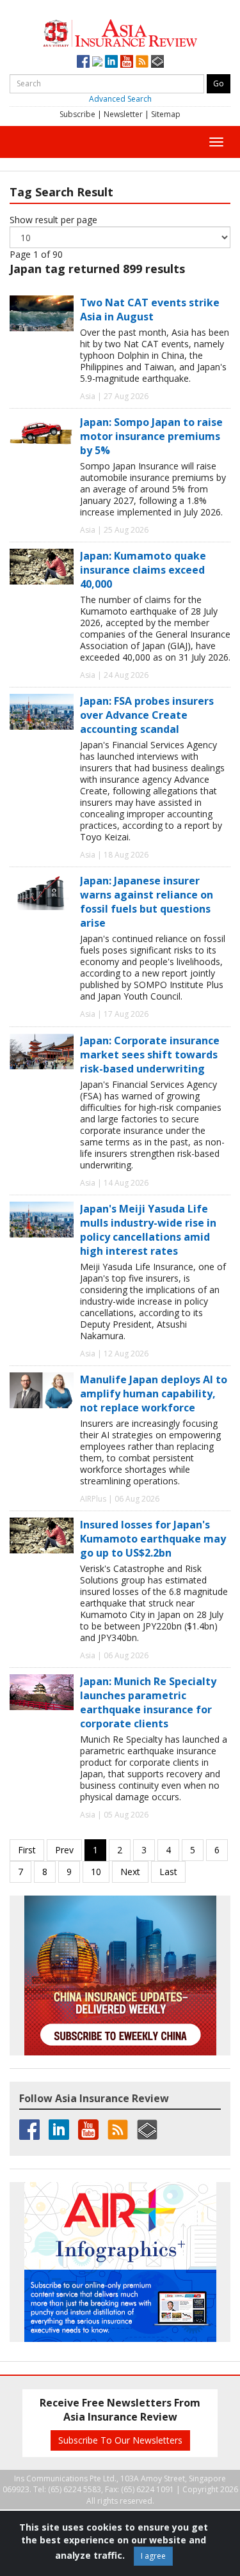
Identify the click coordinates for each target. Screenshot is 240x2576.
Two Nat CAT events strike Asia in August (150, 310)
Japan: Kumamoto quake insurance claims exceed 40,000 (143, 570)
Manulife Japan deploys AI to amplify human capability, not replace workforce (154, 1394)
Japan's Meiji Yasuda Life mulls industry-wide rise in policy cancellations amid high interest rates (148, 1230)
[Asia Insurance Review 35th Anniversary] (120, 32)
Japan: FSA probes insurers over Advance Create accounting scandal (147, 715)
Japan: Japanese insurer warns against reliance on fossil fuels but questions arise (147, 902)
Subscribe (77, 114)
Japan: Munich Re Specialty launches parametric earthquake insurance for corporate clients (148, 1702)
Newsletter (123, 114)
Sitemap (166, 114)
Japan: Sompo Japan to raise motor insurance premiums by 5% (151, 436)
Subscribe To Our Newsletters (120, 2440)
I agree (153, 2556)
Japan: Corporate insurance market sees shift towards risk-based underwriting (150, 1055)
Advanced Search (120, 99)
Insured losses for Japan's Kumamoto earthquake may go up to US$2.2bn (153, 1539)
